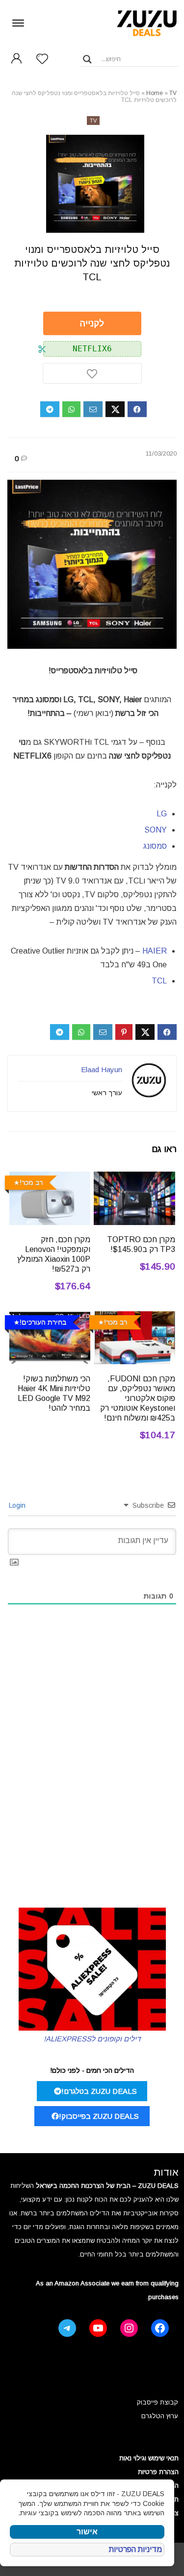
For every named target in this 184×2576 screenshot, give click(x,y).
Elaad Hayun (102, 1069)
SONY (156, 830)
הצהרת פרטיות (158, 2472)
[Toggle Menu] (18, 23)
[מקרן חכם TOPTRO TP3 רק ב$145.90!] (134, 1178)
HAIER (155, 951)
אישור (87, 2532)
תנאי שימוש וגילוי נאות (149, 2458)
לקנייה (92, 323)
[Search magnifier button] (87, 59)
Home (155, 93)
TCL (159, 981)
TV (173, 93)
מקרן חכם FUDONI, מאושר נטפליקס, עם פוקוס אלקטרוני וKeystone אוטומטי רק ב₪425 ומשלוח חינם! (138, 1398)
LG (162, 814)
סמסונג (155, 846)
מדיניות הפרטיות (135, 2549)
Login (18, 1505)
